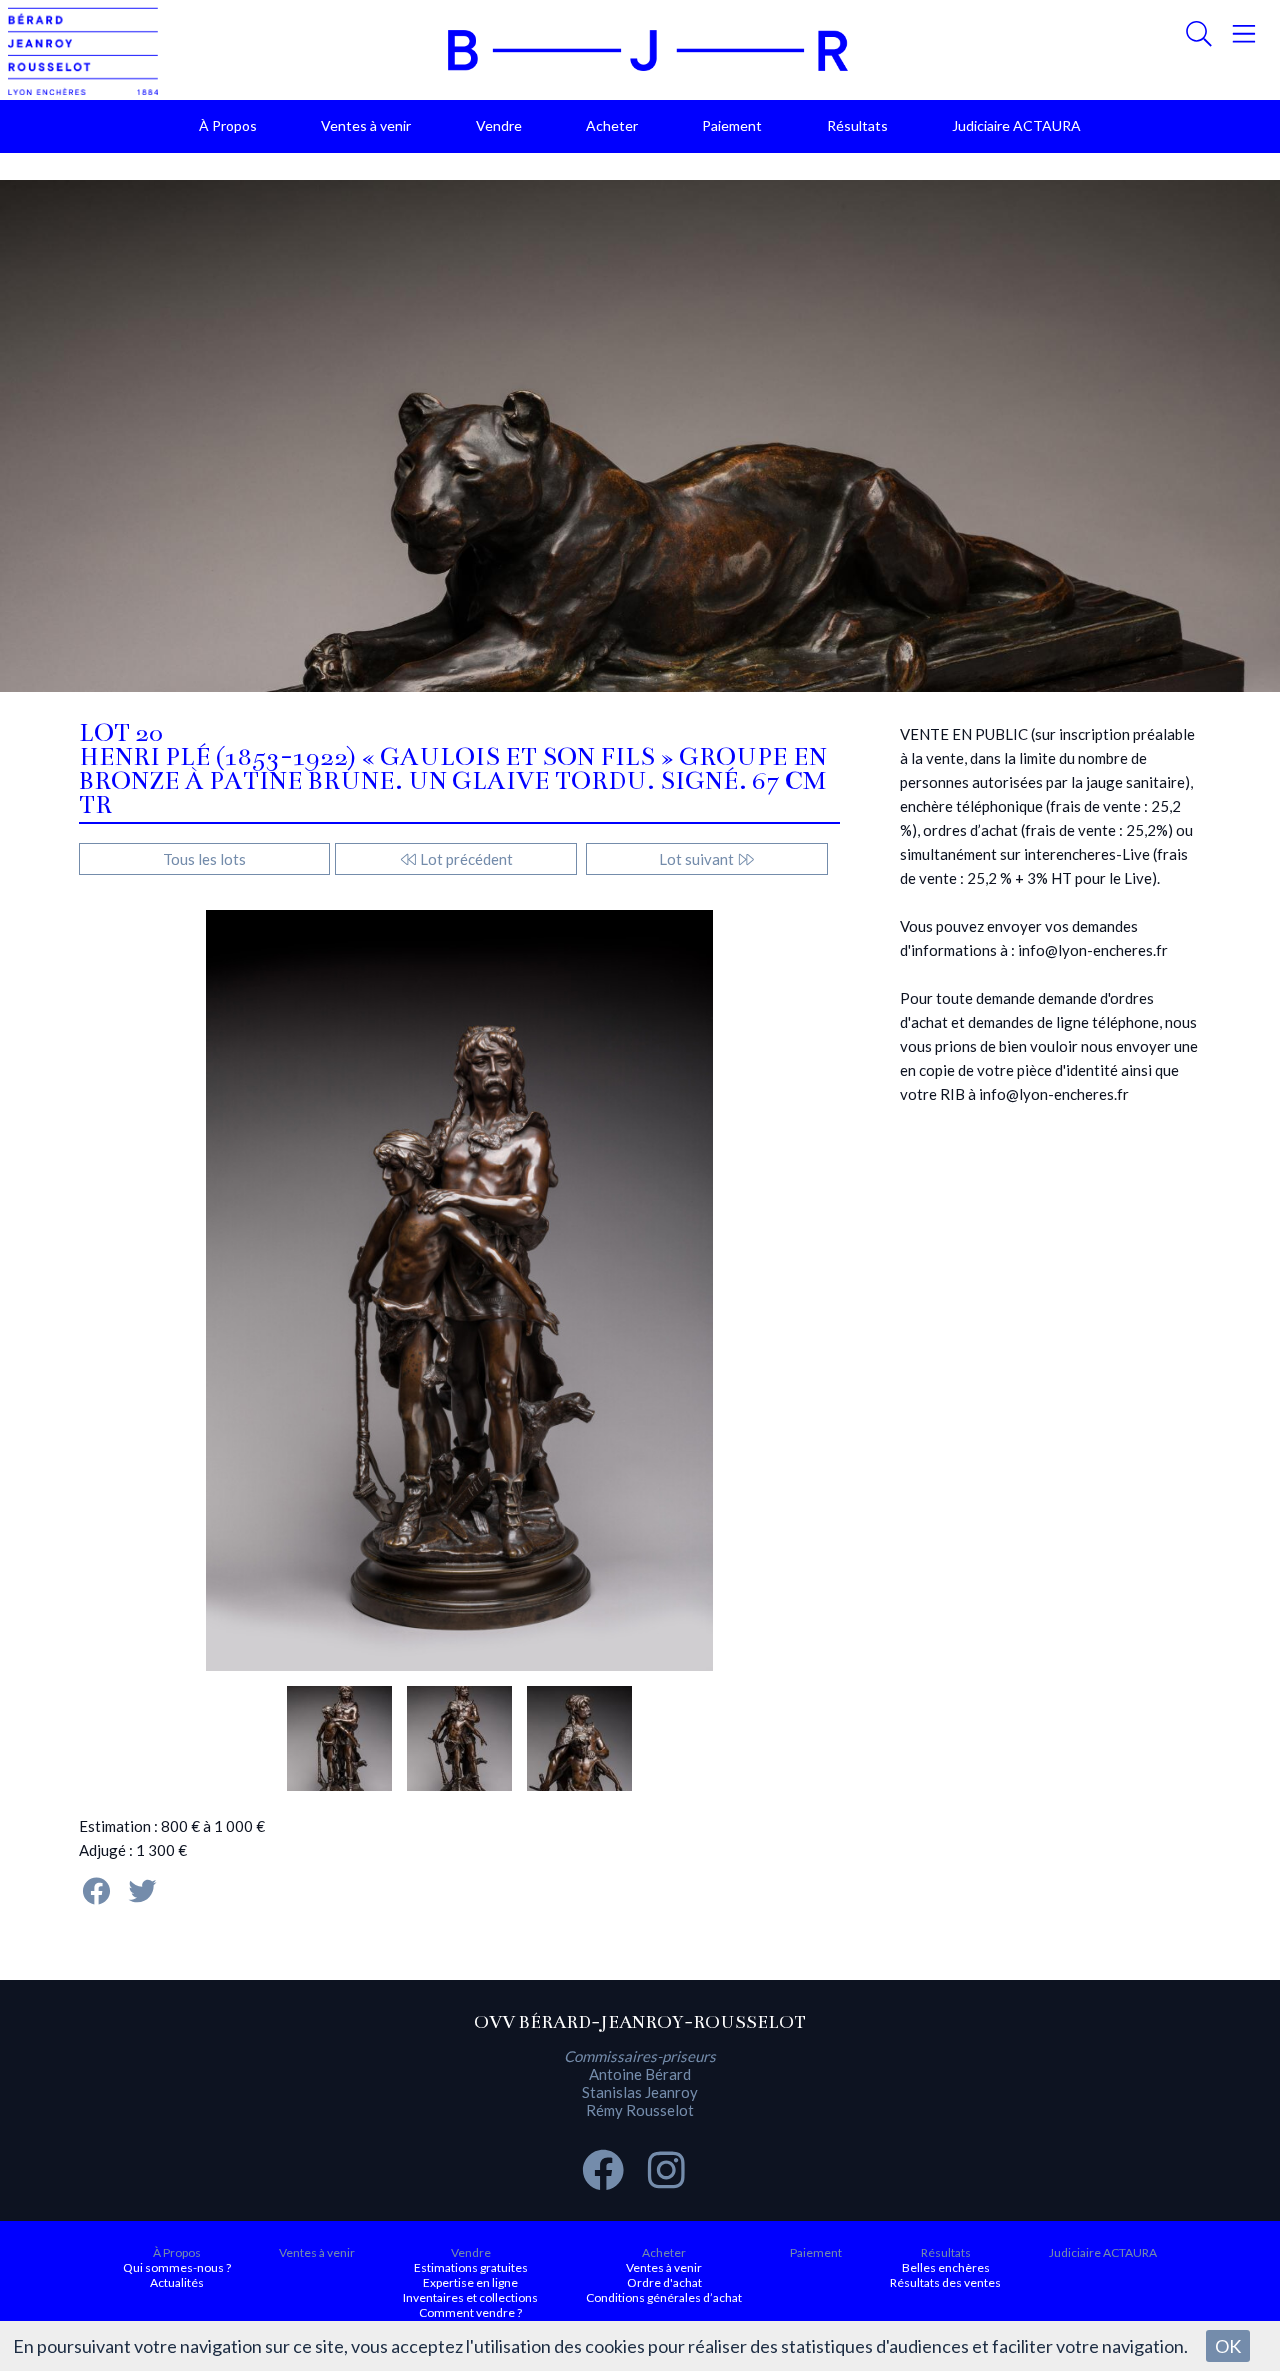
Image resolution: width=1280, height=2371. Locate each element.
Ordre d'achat (664, 2282)
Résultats (857, 125)
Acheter (612, 125)
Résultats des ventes (945, 2282)
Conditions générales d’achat (664, 2297)
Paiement (732, 125)
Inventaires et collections (470, 2297)
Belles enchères (946, 2267)
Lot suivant (698, 859)
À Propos (228, 125)
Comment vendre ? (470, 2312)
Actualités (177, 2282)
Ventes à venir (366, 125)
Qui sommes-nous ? (177, 2267)
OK (1228, 2346)
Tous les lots (204, 859)
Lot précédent (465, 859)
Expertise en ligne (470, 2282)
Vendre (499, 125)
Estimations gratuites (471, 2267)
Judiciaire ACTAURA (1016, 125)
